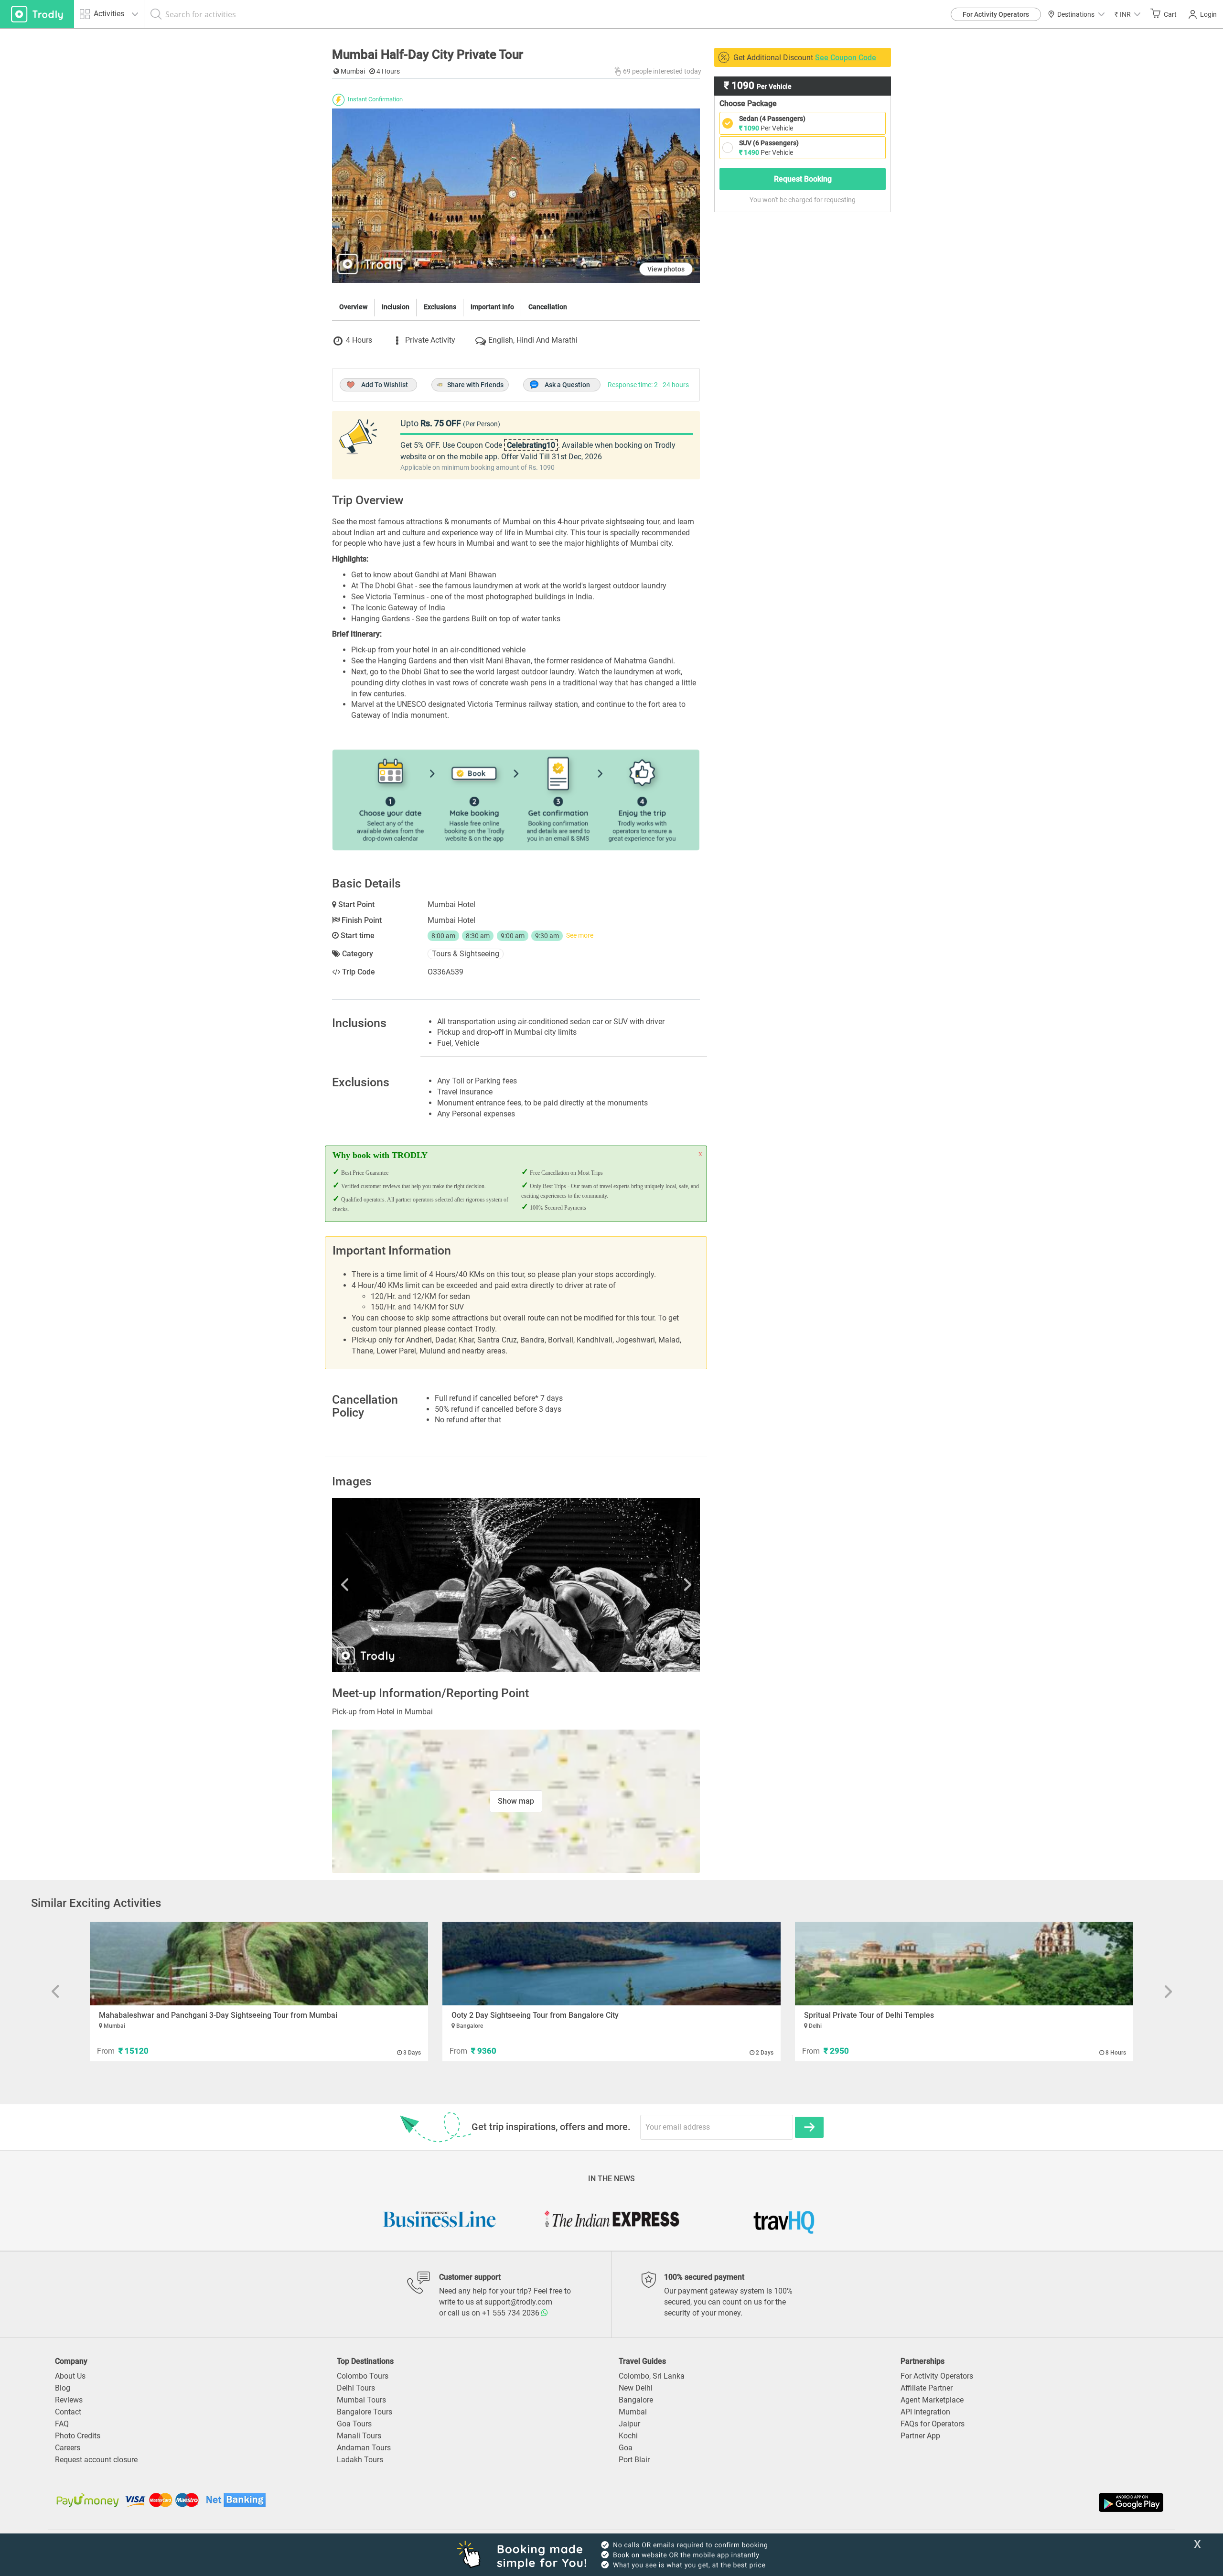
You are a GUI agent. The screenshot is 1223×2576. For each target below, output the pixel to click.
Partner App (920, 2436)
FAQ (62, 2424)
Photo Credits (78, 2436)
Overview (353, 307)
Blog (63, 2388)
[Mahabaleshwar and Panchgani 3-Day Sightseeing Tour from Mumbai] (259, 1964)
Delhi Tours (356, 2388)
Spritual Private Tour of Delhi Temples (869, 2015)
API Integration (925, 2412)
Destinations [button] (1076, 14)
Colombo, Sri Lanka (652, 2376)
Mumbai (633, 2412)
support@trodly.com (518, 2302)
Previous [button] (387, 1585)
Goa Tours (354, 2424)
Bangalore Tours (365, 2412)
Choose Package (748, 103)
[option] (516, 1585)
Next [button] (645, 1585)
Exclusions (440, 307)
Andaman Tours (364, 2448)
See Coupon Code (846, 58)
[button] (1127, 14)
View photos (666, 269)
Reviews (69, 2400)
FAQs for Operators (933, 2424)
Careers (68, 2448)
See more (580, 935)
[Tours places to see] (37, 14)
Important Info (492, 307)
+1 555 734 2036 (512, 2313)
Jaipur (629, 2424)
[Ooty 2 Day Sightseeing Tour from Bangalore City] (611, 1964)
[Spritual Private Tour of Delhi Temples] (964, 1964)
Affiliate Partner (927, 2388)
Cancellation (548, 307)
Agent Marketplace (932, 2400)
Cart (1170, 14)
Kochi (628, 2436)
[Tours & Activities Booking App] (889, 2502)
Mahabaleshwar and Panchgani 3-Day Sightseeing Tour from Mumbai (218, 2015)
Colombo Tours (363, 2376)
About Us (70, 2376)
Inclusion (396, 307)
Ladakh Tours (360, 2460)
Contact (68, 2412)
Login (1208, 14)
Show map (516, 1801)
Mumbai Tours (361, 2400)
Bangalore (636, 2400)
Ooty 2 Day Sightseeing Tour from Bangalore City (535, 2015)
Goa (626, 2448)
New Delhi (636, 2388)
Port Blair (634, 2460)
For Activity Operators (996, 14)
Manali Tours (359, 2436)
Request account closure (96, 2460)
